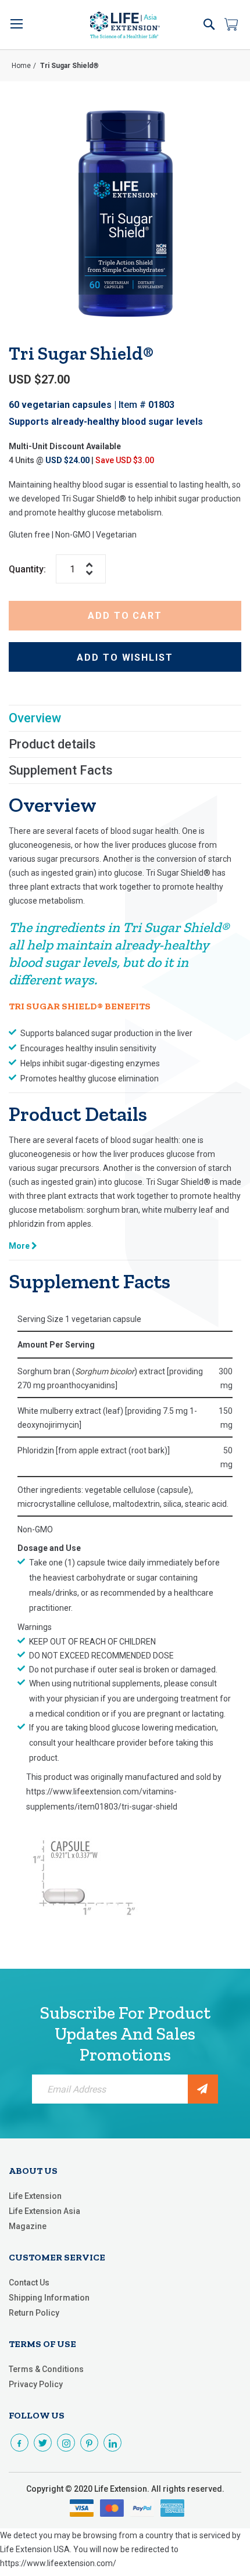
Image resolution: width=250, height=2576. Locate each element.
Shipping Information (49, 2298)
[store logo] (125, 25)
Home (21, 66)
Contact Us (29, 2283)
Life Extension (35, 2196)
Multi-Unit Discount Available (65, 446)
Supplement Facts (61, 770)
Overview (35, 718)
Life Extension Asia (44, 2211)
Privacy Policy (36, 2384)
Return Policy (34, 2313)
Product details (52, 744)
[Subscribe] (203, 2089)
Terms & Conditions (46, 2369)
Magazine (28, 2226)
